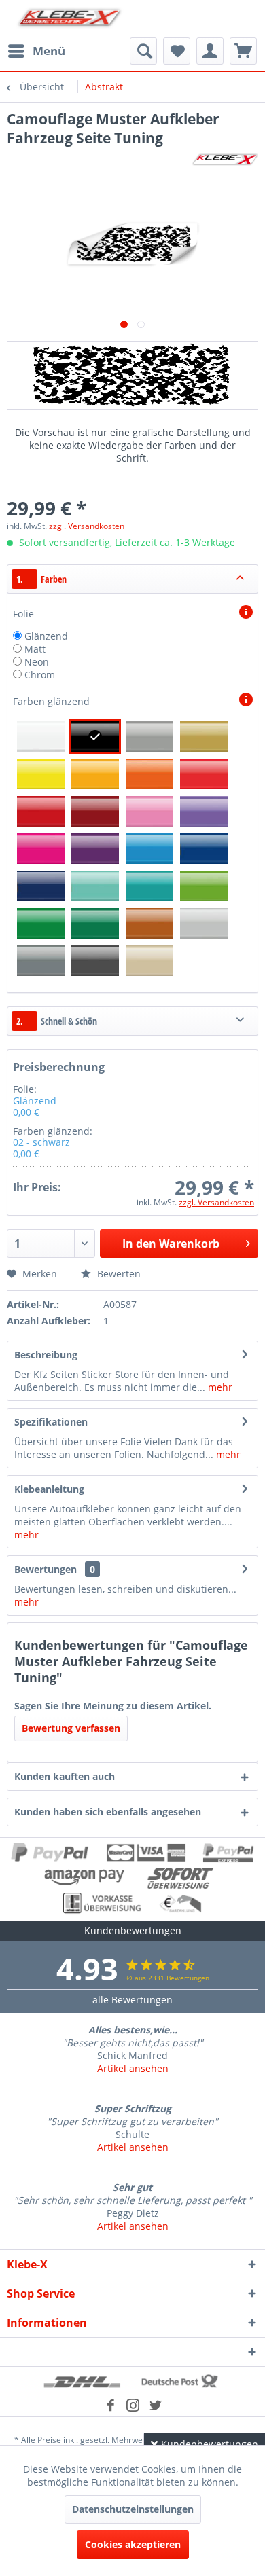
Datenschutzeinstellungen (133, 2509)
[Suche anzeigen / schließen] (143, 51)
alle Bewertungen (132, 2000)
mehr (219, 1387)
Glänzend (46, 636)
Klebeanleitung (49, 1489)
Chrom (40, 675)
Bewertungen (46, 1569)
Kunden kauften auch (65, 1776)
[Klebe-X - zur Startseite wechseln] (70, 19)
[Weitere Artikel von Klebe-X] (225, 159)
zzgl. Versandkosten (87, 526)
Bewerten (118, 1274)
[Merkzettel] (177, 51)
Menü (49, 51)
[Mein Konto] (210, 51)
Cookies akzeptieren (133, 2544)
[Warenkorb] (243, 51)
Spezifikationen (51, 1422)
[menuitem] (36, 51)
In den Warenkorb (171, 1244)
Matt (35, 649)
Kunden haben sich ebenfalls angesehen (108, 1812)
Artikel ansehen (133, 2068)
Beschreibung (46, 1355)
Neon (37, 662)
